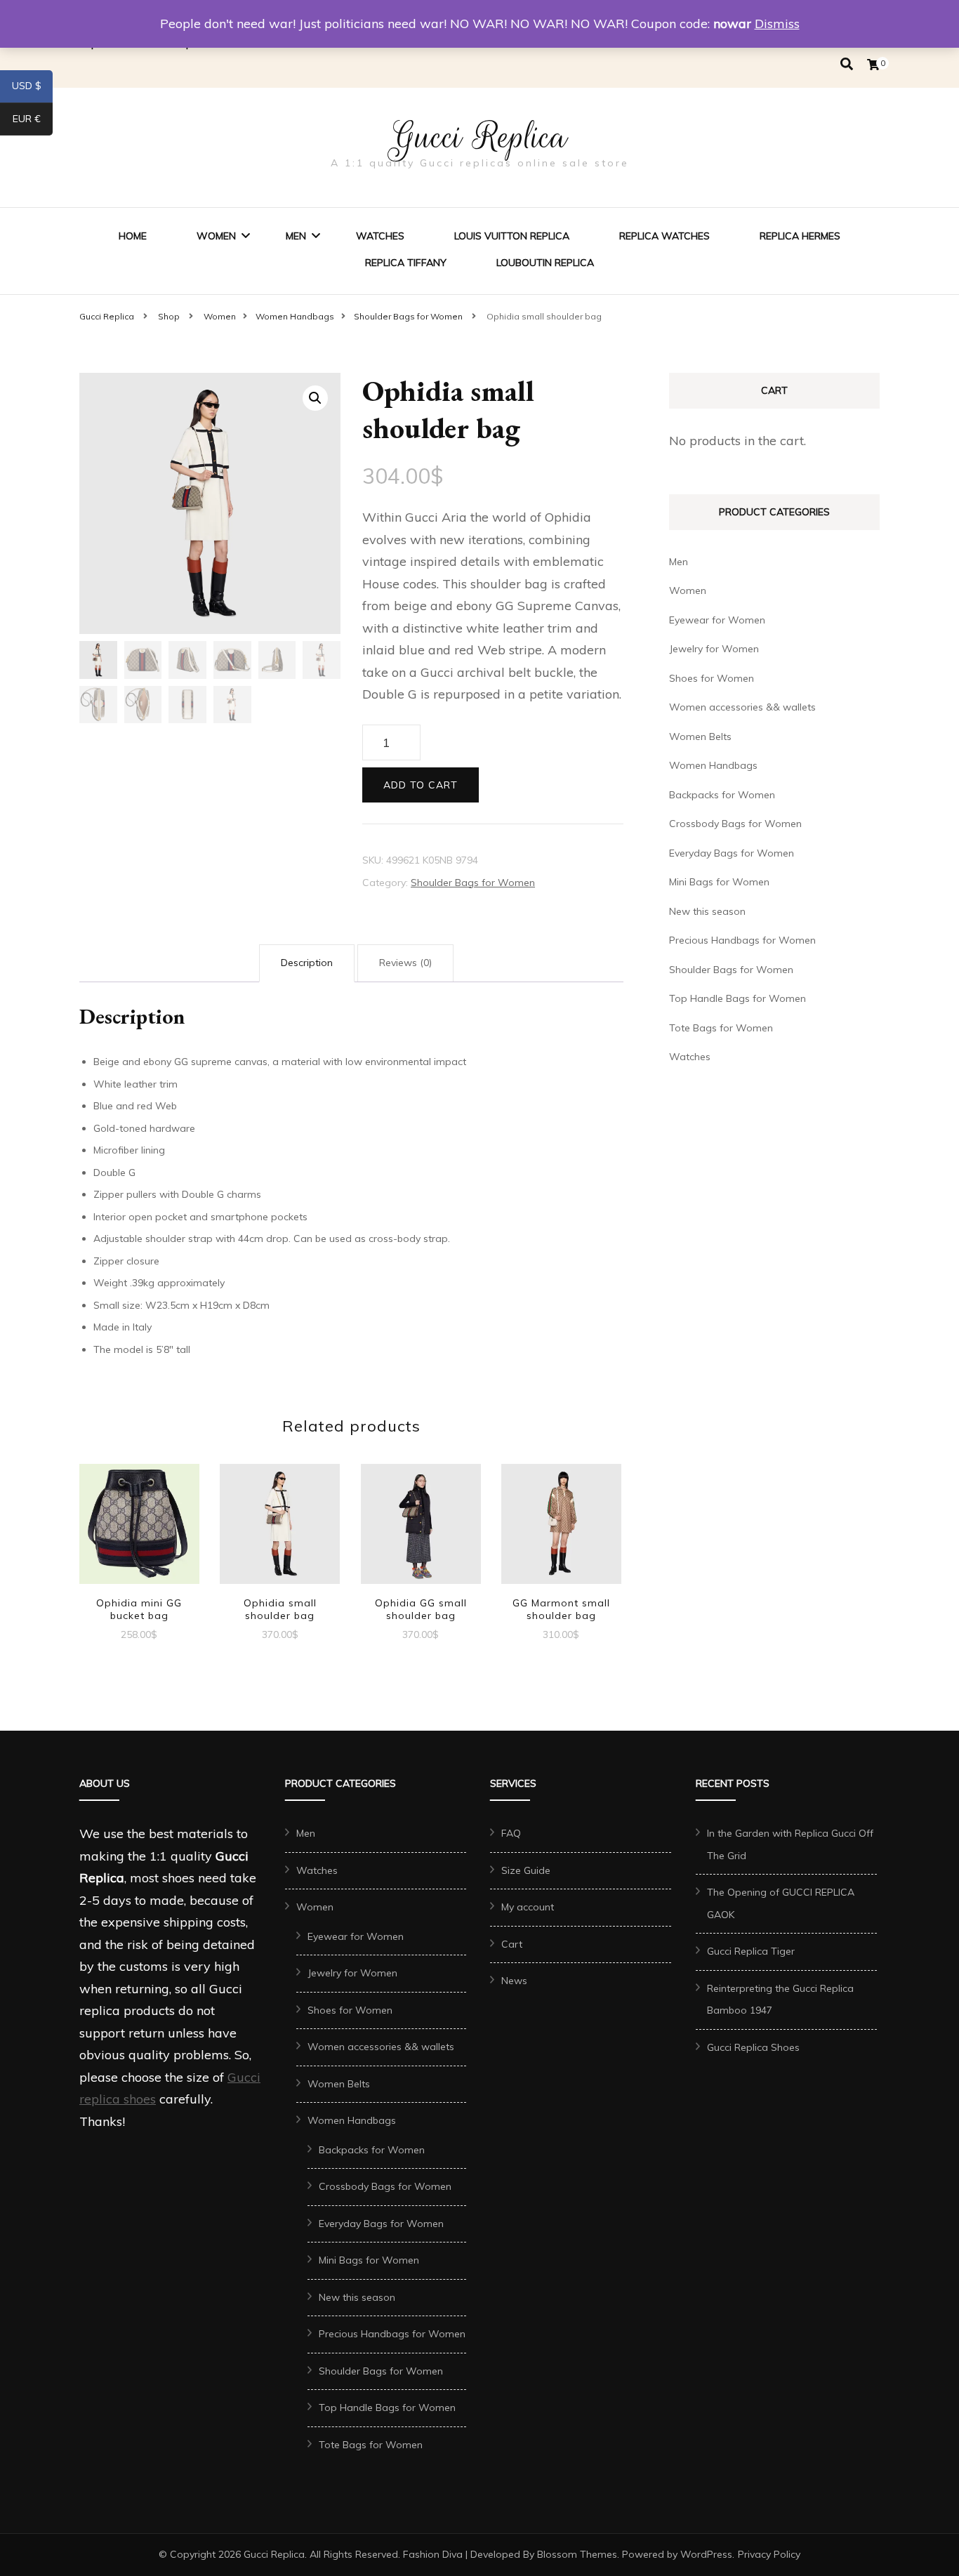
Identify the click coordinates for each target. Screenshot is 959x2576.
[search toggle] (847, 64)
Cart (512, 1944)
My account (528, 1907)
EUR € (33, 121)
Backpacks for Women (722, 795)
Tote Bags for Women (721, 1028)
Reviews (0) (405, 963)
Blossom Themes (577, 2554)
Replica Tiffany (406, 263)
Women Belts (700, 737)
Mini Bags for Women (719, 882)
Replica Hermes (800, 236)
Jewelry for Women (714, 649)
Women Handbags (713, 765)
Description (307, 963)
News (514, 1981)
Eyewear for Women (717, 620)
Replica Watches (664, 236)
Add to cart (421, 785)
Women (216, 236)
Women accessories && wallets (742, 707)
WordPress (706, 2554)
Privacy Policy (769, 2554)
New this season (707, 911)
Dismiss (777, 24)
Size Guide (526, 1870)
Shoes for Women (712, 678)
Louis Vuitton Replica (512, 236)
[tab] (307, 963)
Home (133, 236)
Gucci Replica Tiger (751, 1951)
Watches (380, 236)
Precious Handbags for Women (742, 940)
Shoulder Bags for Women (473, 883)
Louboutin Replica (545, 263)
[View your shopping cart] (873, 65)
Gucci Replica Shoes (753, 2047)
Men (296, 236)
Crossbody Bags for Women (735, 824)
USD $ (32, 88)
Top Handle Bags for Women (738, 998)
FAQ (511, 1833)
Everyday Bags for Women (732, 853)
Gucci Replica (479, 137)
